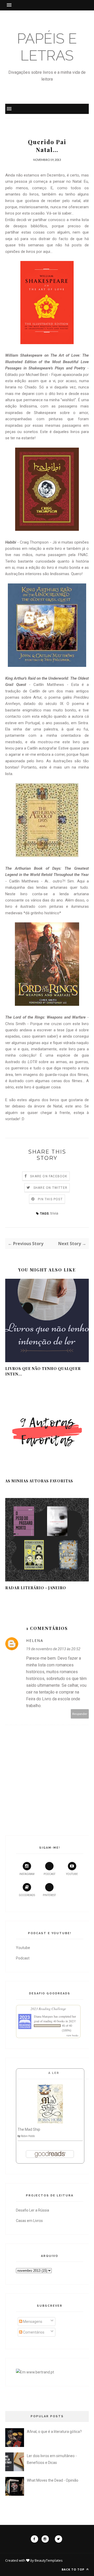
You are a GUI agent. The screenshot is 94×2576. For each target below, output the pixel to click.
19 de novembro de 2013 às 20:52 (53, 1649)
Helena (35, 1640)
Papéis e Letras (47, 47)
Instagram (27, 1874)
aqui (45, 1043)
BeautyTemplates (49, 2560)
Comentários (33, 2332)
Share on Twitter (50, 1188)
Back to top (74, 2569)
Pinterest (49, 1895)
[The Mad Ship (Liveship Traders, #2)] (50, 2122)
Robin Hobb (28, 2136)
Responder (80, 1714)
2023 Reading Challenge (48, 2009)
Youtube (72, 1874)
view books (72, 2035)
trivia (54, 1213)
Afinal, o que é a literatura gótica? (54, 2432)
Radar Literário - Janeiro (36, 1588)
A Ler (54, 2073)
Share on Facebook (49, 1176)
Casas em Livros (29, 2221)
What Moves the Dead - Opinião (53, 2480)
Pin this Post (50, 1199)
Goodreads (27, 1895)
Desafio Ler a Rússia (33, 2210)
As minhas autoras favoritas (39, 1481)
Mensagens (32, 2322)
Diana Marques (43, 2016)
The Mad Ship (29, 2129)
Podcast (49, 1874)
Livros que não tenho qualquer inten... (43, 1371)
